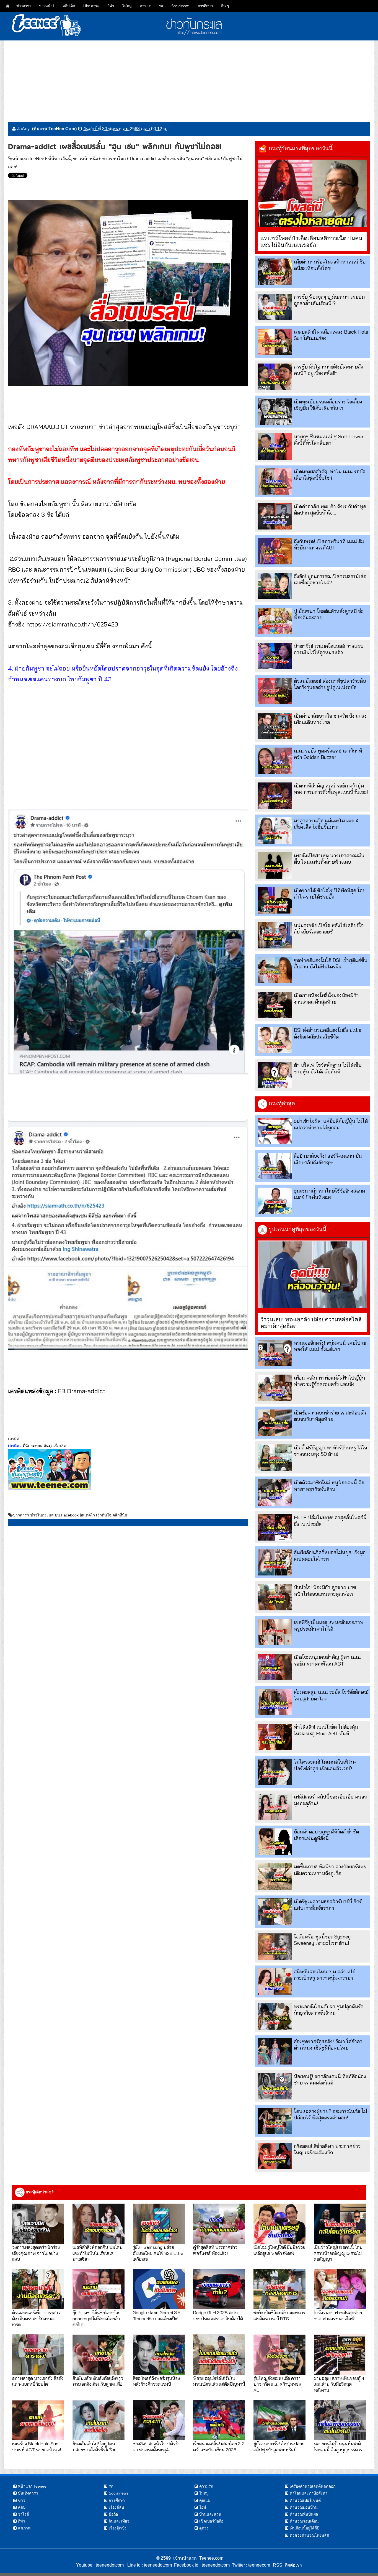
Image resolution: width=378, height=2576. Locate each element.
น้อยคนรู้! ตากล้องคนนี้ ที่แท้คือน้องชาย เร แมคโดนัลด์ (330, 2079)
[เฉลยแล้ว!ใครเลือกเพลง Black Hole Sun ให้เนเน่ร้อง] (275, 342)
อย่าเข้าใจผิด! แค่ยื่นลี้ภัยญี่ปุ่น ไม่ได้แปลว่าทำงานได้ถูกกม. (331, 1124)
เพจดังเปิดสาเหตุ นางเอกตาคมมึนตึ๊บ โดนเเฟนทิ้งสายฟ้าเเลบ (329, 859)
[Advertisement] (189, 79)
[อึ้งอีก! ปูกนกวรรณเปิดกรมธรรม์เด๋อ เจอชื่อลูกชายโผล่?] (275, 586)
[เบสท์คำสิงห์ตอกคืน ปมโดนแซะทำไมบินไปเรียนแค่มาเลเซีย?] (99, 2224)
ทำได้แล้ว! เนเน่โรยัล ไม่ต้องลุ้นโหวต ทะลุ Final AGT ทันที (326, 1730)
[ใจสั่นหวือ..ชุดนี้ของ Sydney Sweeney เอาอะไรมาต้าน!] (275, 1947)
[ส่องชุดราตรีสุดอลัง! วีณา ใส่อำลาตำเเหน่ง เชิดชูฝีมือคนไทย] (275, 2051)
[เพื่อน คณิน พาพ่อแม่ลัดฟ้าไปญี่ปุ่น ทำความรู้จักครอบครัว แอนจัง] (275, 1388)
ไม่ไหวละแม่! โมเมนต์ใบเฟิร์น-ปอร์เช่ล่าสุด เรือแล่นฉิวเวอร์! (325, 1765)
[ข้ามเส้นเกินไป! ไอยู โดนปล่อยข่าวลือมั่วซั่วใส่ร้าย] (99, 2420)
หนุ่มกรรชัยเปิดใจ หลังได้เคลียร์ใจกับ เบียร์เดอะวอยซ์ (329, 928)
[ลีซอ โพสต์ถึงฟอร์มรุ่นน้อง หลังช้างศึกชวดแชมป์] (159, 2354)
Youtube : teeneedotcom (100, 2565)
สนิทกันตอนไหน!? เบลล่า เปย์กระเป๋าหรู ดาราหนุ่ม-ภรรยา (325, 1975)
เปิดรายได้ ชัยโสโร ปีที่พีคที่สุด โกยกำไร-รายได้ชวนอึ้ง (330, 894)
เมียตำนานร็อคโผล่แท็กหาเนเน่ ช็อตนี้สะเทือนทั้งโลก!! (330, 265)
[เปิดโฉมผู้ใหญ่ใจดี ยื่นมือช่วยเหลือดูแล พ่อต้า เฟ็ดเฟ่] (279, 2224)
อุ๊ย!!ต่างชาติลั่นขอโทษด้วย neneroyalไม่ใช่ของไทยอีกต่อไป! (96, 2318)
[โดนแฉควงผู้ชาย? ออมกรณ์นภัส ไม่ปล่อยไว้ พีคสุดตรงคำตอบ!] (275, 2121)
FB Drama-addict (81, 1391)
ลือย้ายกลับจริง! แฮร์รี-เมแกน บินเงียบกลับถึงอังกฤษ (328, 1159)
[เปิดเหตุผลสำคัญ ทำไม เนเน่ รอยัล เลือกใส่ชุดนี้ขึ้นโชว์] (275, 481)
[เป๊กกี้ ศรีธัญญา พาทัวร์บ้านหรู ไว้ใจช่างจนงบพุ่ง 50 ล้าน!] (275, 1458)
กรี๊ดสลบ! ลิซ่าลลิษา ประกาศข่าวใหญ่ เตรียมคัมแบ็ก (327, 2149)
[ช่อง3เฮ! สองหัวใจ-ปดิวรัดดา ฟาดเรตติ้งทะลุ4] (159, 2420)
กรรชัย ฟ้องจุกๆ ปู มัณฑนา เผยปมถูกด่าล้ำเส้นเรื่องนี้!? (329, 300)
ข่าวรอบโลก (114, 159)
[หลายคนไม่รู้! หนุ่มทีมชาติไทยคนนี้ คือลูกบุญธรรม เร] (340, 2420)
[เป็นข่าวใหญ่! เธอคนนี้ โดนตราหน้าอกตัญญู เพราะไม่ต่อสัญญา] (340, 2224)
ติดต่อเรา (292, 2565)
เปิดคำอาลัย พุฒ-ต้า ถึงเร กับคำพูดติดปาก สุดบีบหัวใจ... (330, 510)
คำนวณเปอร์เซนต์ (305, 2500)
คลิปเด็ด (69, 6)
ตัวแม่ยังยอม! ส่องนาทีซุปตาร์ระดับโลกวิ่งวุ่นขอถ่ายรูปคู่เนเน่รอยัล (330, 684)
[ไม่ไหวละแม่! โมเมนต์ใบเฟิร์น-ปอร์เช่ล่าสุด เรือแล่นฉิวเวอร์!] (275, 1772)
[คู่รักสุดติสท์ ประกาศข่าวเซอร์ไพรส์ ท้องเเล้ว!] (219, 2224)
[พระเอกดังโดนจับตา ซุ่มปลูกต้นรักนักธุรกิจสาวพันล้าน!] (275, 2016)
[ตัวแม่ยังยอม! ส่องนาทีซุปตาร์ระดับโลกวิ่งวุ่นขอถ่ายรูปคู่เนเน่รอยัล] (275, 691)
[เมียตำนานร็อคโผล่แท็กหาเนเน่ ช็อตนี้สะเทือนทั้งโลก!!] (275, 272)
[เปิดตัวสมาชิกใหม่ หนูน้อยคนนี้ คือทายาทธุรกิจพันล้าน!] (275, 1492)
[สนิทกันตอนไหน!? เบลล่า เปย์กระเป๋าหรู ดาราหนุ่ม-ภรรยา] (275, 1982)
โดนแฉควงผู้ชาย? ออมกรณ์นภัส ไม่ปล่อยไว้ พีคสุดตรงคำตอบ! (330, 2114)
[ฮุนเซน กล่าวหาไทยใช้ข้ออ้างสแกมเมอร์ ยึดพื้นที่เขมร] (275, 1201)
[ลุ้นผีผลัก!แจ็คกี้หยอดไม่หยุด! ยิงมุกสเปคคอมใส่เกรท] (275, 1562)
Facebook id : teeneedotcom (201, 2565)
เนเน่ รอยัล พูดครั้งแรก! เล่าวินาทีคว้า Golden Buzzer (328, 754)
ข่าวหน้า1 (47, 6)
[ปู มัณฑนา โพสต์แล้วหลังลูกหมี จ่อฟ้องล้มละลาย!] (275, 621)
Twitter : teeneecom (250, 2565)
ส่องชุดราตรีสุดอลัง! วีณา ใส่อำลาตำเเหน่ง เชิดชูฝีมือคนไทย (328, 2045)
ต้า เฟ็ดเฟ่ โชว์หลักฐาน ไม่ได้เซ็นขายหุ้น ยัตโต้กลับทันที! (328, 1068)
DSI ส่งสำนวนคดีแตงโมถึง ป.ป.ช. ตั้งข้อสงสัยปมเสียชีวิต (328, 1033)
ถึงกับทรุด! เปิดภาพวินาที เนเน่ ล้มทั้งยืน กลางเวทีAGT (329, 544)
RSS (278, 2565)
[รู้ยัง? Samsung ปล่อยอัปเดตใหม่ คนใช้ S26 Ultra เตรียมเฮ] (159, 2224)
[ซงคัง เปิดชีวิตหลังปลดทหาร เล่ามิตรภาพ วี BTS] (279, 2289)
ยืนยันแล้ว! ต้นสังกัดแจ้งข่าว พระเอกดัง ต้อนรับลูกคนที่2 (98, 2381)
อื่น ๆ (225, 6)
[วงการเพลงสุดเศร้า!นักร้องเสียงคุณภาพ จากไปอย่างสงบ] (38, 2224)
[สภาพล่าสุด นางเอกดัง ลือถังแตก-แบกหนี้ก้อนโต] (38, 2354)
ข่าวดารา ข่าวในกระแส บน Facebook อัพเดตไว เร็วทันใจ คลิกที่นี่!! (70, 1515)
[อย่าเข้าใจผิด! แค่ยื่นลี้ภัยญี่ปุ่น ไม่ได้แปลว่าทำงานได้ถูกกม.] (275, 1131)
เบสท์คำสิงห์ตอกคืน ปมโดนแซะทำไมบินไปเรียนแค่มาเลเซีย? (98, 2253)
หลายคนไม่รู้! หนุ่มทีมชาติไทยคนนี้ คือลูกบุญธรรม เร (338, 2446)
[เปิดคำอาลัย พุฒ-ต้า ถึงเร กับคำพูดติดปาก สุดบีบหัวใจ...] (275, 516)
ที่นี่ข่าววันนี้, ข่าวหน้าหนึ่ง (73, 159)
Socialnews (180, 6)
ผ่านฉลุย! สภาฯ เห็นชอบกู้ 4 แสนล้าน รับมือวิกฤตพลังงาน (339, 2384)
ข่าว (22, 2500)
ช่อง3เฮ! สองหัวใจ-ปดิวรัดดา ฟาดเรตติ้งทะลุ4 (157, 2446)
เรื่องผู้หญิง (118, 2528)
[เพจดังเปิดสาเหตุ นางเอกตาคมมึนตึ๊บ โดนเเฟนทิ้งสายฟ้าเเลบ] (275, 865)
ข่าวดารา (24, 6)
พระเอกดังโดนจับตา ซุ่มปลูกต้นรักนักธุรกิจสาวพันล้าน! (329, 2010)
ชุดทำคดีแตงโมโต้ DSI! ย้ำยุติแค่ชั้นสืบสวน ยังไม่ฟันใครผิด (331, 963)
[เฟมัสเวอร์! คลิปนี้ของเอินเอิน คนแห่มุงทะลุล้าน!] (275, 1807)
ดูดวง (204, 2528)
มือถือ (113, 2514)
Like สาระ (91, 6)
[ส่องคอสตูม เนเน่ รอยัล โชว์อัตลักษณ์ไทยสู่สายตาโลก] (275, 1702)
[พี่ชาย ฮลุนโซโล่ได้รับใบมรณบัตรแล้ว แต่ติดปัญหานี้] (219, 2354)
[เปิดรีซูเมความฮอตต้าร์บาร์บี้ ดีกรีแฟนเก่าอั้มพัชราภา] (275, 1911)
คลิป (22, 2507)
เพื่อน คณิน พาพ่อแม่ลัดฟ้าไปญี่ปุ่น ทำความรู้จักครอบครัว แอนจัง (330, 1381)
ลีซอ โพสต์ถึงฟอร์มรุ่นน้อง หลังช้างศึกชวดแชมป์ (156, 2381)
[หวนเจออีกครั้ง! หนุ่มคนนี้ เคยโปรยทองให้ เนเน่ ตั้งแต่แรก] (275, 1353)
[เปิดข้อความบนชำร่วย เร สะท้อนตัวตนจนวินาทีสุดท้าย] (275, 1423)
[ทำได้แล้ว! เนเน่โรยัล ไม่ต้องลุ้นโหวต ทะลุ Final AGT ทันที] (275, 1737)
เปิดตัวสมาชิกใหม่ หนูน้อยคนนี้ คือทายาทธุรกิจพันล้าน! (329, 1486)
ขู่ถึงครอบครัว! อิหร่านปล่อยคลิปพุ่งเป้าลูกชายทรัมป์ (279, 2446)
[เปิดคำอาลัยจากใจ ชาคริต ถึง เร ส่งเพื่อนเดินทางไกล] (275, 726)
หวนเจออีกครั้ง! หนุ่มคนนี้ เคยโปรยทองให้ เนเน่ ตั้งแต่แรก (330, 1346)
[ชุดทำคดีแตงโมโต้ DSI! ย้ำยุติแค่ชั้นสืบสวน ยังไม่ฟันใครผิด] (275, 970)
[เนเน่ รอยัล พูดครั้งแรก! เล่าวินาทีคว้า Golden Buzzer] (275, 761)
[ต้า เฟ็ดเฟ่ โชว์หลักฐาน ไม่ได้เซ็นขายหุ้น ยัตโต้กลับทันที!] (275, 1075)
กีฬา (111, 6)
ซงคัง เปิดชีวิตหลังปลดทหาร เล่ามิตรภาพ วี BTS (279, 2315)
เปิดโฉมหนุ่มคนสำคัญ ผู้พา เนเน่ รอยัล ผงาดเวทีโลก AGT (327, 1660)
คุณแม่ (205, 2500)
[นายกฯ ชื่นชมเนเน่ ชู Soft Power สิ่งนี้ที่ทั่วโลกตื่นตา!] (275, 447)
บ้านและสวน (210, 2514)
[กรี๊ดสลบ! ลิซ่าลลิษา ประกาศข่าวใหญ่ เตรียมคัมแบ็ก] (275, 2156)
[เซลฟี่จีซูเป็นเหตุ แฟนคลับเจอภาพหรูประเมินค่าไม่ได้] (275, 1632)
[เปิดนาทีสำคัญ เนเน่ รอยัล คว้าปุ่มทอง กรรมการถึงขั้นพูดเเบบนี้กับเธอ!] (275, 796)
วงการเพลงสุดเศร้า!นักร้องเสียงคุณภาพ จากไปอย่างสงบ (36, 2253)
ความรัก (206, 2486)
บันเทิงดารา (28, 2493)
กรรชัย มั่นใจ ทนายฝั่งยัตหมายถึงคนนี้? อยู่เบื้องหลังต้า (328, 370)
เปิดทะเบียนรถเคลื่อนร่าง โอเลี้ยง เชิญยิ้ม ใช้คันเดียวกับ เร (328, 405)
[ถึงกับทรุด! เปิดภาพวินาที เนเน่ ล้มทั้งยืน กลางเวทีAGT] (275, 551)
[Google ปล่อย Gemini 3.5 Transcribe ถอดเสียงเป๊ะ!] (159, 2289)
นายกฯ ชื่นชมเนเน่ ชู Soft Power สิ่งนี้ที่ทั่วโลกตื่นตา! (329, 440)
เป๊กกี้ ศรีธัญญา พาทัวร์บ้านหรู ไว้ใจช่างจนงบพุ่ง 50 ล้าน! (330, 1451)
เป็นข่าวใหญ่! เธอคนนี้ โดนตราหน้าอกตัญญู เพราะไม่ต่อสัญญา (338, 2253)
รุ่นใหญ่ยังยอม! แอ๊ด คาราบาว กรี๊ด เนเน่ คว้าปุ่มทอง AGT (277, 2384)
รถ (161, 6)
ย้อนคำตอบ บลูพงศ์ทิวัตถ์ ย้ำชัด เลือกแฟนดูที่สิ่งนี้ (326, 1835)
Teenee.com (211, 2558)
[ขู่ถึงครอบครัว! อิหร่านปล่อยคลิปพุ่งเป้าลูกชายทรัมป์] (279, 2420)
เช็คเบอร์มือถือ (211, 2521)
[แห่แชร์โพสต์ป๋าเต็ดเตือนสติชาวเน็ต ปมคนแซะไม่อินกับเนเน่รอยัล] (312, 193)
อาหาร (145, 6)
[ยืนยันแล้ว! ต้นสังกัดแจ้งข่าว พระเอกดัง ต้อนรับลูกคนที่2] (99, 2354)
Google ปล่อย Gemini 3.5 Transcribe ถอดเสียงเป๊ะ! (157, 2315)
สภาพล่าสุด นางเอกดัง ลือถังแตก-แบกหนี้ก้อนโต (38, 2381)
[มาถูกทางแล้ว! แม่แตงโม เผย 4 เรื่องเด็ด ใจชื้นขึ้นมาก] (275, 831)
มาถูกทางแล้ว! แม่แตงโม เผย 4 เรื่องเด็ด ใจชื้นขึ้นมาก (326, 824)
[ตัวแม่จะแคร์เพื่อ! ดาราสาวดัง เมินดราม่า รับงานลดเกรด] (38, 2289)
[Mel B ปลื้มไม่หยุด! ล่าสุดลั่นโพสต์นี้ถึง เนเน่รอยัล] (275, 1527)
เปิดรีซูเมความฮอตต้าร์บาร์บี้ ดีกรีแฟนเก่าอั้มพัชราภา (328, 1905)
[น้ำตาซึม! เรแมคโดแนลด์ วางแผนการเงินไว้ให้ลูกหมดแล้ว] (275, 656)
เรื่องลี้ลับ (116, 2507)
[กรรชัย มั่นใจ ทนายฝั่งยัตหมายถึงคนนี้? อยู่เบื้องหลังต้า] (275, 377)
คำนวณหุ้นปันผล (304, 2514)
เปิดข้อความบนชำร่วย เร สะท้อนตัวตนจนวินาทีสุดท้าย (330, 1416)
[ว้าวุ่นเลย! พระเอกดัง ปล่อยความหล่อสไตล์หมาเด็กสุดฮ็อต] (312, 1274)
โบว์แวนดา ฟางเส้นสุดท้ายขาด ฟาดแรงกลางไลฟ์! (338, 2315)
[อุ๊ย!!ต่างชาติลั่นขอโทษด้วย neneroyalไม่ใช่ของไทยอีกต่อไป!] (99, 2289)
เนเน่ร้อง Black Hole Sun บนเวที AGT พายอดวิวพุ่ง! (37, 2446)
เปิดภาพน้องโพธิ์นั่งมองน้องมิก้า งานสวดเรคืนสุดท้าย (326, 998)
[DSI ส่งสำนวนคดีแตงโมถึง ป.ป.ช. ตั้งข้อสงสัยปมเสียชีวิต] (275, 1040)
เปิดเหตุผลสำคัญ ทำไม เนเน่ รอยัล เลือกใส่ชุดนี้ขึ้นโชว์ (330, 475)
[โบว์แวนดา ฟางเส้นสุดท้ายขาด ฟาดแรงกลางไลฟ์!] (340, 2289)
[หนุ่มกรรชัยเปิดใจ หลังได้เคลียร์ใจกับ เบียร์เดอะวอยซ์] (275, 935)
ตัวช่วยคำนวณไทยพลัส (309, 2535)
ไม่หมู (127, 6)
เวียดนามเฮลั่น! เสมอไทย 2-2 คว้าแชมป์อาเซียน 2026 (219, 2446)
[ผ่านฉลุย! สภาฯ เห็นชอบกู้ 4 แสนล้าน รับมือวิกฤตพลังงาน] (340, 2354)
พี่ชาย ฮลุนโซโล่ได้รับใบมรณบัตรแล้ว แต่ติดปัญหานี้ (219, 2381)
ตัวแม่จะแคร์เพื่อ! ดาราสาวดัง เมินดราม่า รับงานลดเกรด (36, 2318)
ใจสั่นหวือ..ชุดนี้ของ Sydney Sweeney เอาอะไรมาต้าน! (322, 1940)
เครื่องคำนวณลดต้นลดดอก (313, 2486)
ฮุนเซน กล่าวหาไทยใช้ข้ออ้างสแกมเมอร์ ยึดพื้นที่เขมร (329, 1194)
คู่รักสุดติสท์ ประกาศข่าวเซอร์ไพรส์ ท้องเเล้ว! (215, 2250)
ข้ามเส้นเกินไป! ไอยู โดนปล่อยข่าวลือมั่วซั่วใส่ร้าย (94, 2446)
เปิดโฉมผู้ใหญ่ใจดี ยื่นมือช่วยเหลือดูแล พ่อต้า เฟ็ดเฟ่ (279, 2250)
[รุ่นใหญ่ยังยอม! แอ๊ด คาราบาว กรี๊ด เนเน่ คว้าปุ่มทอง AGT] (279, 2354)
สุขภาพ (24, 2528)
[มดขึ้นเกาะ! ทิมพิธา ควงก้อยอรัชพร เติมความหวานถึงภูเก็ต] (275, 1877)
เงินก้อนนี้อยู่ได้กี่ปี (305, 2528)
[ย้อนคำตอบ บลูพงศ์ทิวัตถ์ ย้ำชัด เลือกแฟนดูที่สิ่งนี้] (275, 1842)
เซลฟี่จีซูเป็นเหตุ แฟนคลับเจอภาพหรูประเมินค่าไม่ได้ (329, 1625)
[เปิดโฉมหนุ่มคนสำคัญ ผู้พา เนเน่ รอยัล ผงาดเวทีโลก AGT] (275, 1667)
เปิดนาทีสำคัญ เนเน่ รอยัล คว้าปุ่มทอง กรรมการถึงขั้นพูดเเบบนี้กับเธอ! (331, 789)
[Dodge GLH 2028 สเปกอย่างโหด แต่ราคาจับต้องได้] (219, 2289)
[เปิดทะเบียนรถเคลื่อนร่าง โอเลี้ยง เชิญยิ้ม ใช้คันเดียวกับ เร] (275, 412)
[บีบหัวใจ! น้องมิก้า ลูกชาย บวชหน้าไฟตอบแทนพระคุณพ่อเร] (275, 1597)
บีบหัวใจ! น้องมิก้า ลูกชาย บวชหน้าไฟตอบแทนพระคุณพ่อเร (325, 1590)
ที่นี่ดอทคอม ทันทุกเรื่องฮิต (44, 1446)
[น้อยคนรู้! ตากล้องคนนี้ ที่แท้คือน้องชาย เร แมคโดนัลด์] (275, 2086)
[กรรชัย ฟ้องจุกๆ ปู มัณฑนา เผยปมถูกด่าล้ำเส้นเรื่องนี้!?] (275, 307)
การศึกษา (205, 6)
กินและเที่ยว (119, 2521)
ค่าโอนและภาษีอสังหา (309, 2493)
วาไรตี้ (24, 2514)
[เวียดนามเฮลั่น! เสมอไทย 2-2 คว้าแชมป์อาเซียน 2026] (219, 2420)
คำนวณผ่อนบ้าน (304, 2507)
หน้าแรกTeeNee (28, 159)
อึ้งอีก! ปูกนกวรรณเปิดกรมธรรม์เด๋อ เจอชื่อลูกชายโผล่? (330, 579)
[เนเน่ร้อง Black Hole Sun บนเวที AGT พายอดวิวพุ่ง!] (38, 2420)
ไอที (203, 2507)
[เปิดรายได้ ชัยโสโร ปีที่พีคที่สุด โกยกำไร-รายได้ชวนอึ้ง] (275, 900)
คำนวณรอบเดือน (304, 2521)
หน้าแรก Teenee (32, 2486)
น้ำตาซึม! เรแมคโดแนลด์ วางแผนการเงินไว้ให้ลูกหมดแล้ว (329, 649)
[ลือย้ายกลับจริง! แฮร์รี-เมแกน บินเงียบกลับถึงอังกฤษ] (275, 1166)
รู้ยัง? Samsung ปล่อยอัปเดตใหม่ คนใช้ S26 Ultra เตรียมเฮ (158, 2253)
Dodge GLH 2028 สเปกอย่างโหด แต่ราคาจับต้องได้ (218, 2315)
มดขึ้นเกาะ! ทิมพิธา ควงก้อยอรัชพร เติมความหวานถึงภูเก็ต (330, 1870)
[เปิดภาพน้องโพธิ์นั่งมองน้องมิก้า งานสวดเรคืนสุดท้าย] (275, 1005)
